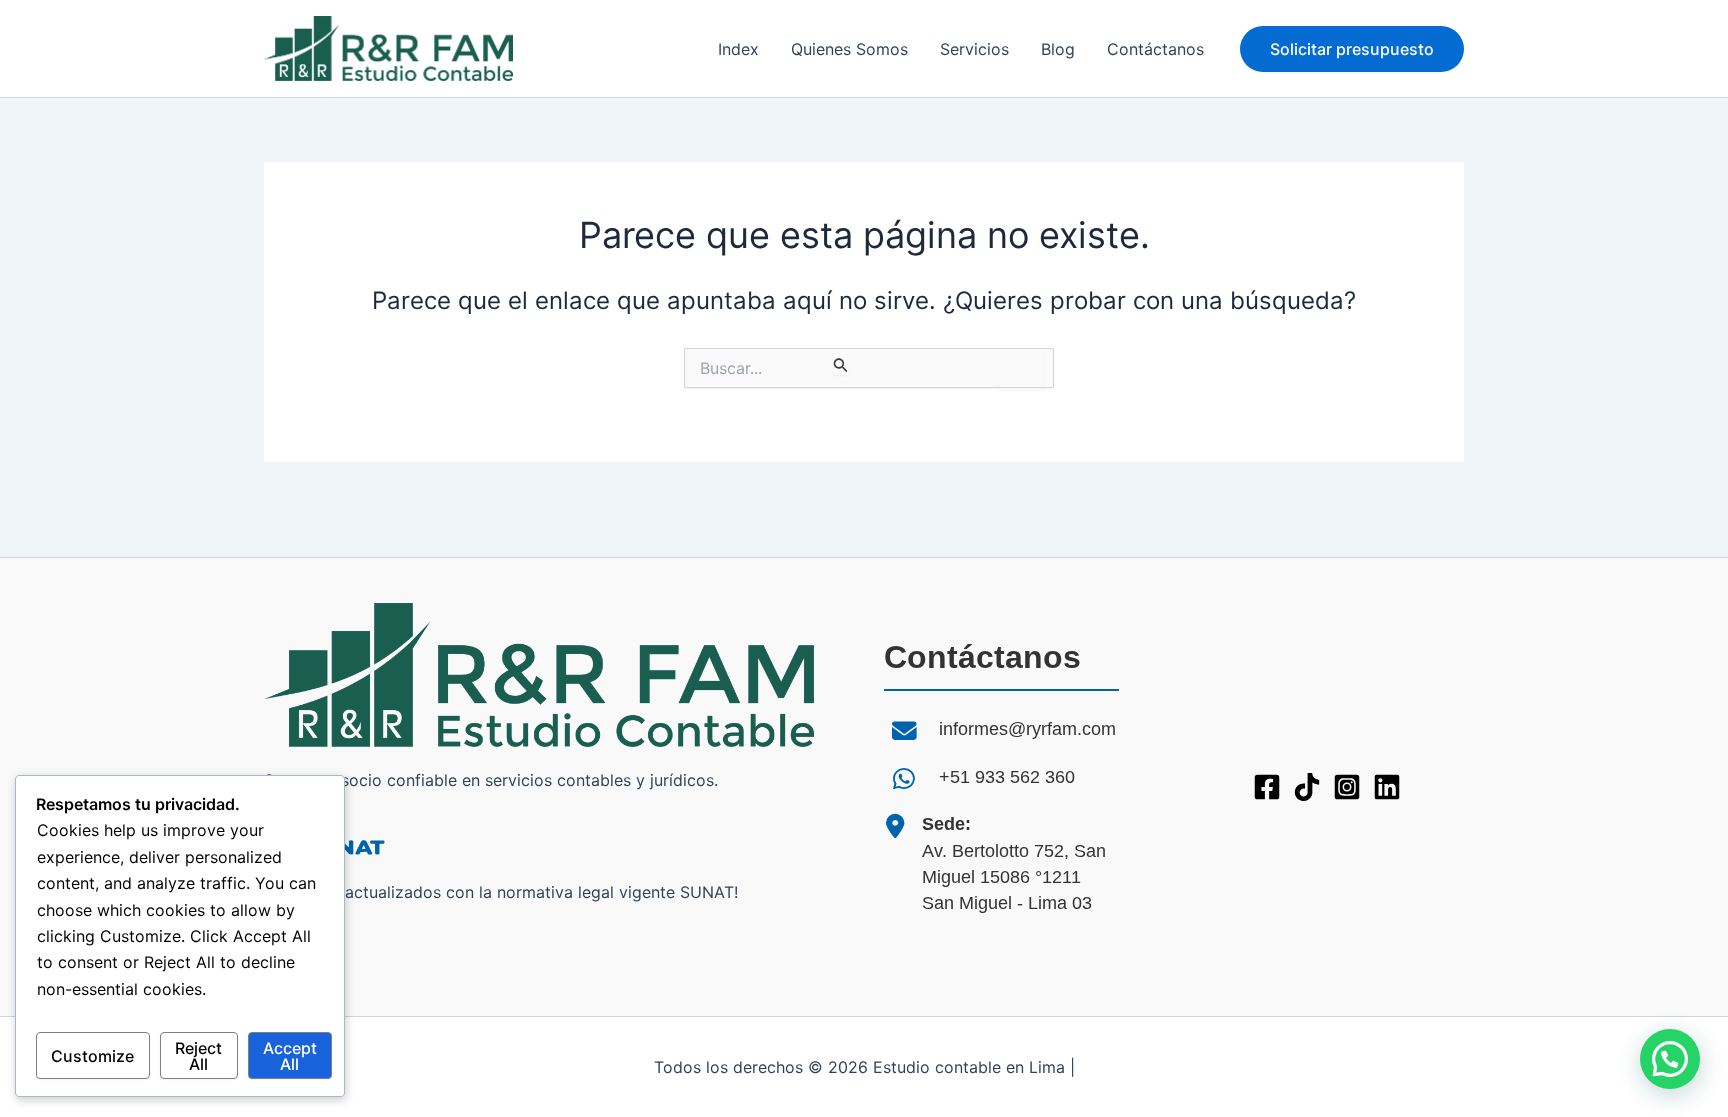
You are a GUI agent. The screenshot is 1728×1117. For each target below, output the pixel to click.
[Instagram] (1347, 787)
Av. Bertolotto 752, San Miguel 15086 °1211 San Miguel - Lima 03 (1014, 863)
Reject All (198, 1056)
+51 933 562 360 (1007, 777)
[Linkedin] (1387, 787)
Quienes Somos (849, 49)
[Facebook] (1267, 787)
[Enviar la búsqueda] (841, 364)
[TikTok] (1307, 787)
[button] (1352, 49)
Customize (92, 1056)
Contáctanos (1155, 49)
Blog (1058, 49)
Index (738, 49)
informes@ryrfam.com (1027, 729)
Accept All (290, 1056)
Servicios (974, 49)
